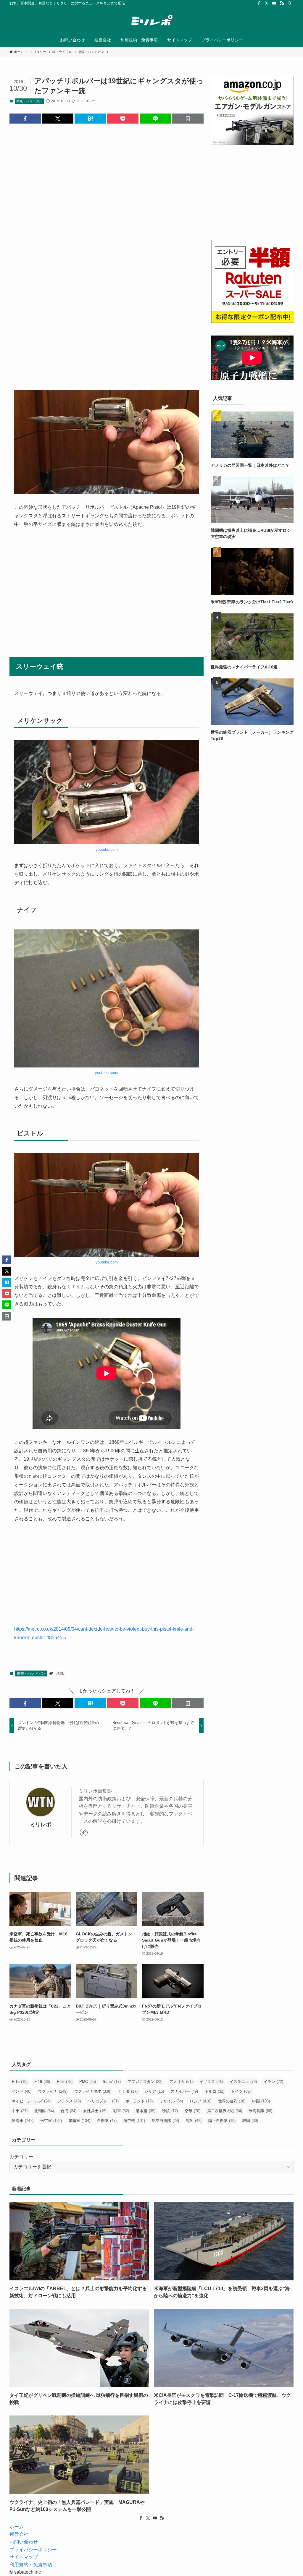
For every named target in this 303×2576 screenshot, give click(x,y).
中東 (20, 2111)
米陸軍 (79, 2121)
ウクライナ (53, 2091)
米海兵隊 (261, 2111)
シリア (154, 2091)
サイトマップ (24, 2557)
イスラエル (243, 2082)
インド (22, 2091)
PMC (88, 2082)
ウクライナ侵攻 (93, 2091)
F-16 (42, 2082)
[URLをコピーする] (188, 119)
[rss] (282, 3)
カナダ (128, 2091)
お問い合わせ (24, 2542)
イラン (273, 2082)
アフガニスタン (145, 2082)
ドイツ (241, 2091)
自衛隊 (107, 2121)
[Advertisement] (107, 206)
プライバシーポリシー (33, 2550)
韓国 (250, 2121)
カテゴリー (21, 2157)
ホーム (17, 2527)
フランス (69, 2101)
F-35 (65, 2082)
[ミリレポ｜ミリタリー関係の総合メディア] (151, 21)
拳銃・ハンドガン (29, 101)
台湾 (69, 2111)
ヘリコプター (103, 2101)
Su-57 (112, 2082)
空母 (192, 2111)
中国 (261, 2101)
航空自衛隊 (165, 2121)
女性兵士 (95, 2111)
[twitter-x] (267, 3)
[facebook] (259, 3)
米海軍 (23, 2121)
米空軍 (51, 2121)
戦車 (121, 2111)
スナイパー (184, 2091)
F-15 (20, 2082)
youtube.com (107, 849)
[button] (25, 119)
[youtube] (274, 3)
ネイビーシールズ (31, 2101)
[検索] (290, 3)
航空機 (134, 2121)
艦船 (194, 2121)
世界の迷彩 (232, 2101)
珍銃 (60, 1673)
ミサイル (171, 2101)
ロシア (200, 2101)
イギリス (211, 2082)
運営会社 (19, 2534)
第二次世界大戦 (225, 2111)
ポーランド (139, 2101)
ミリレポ (41, 1825)
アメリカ (181, 2082)
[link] (84, 1833)
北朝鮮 (44, 2111)
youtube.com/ (107, 1073)
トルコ (215, 2091)
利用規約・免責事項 (31, 2565)
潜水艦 (146, 2111)
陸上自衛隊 (222, 2121)
